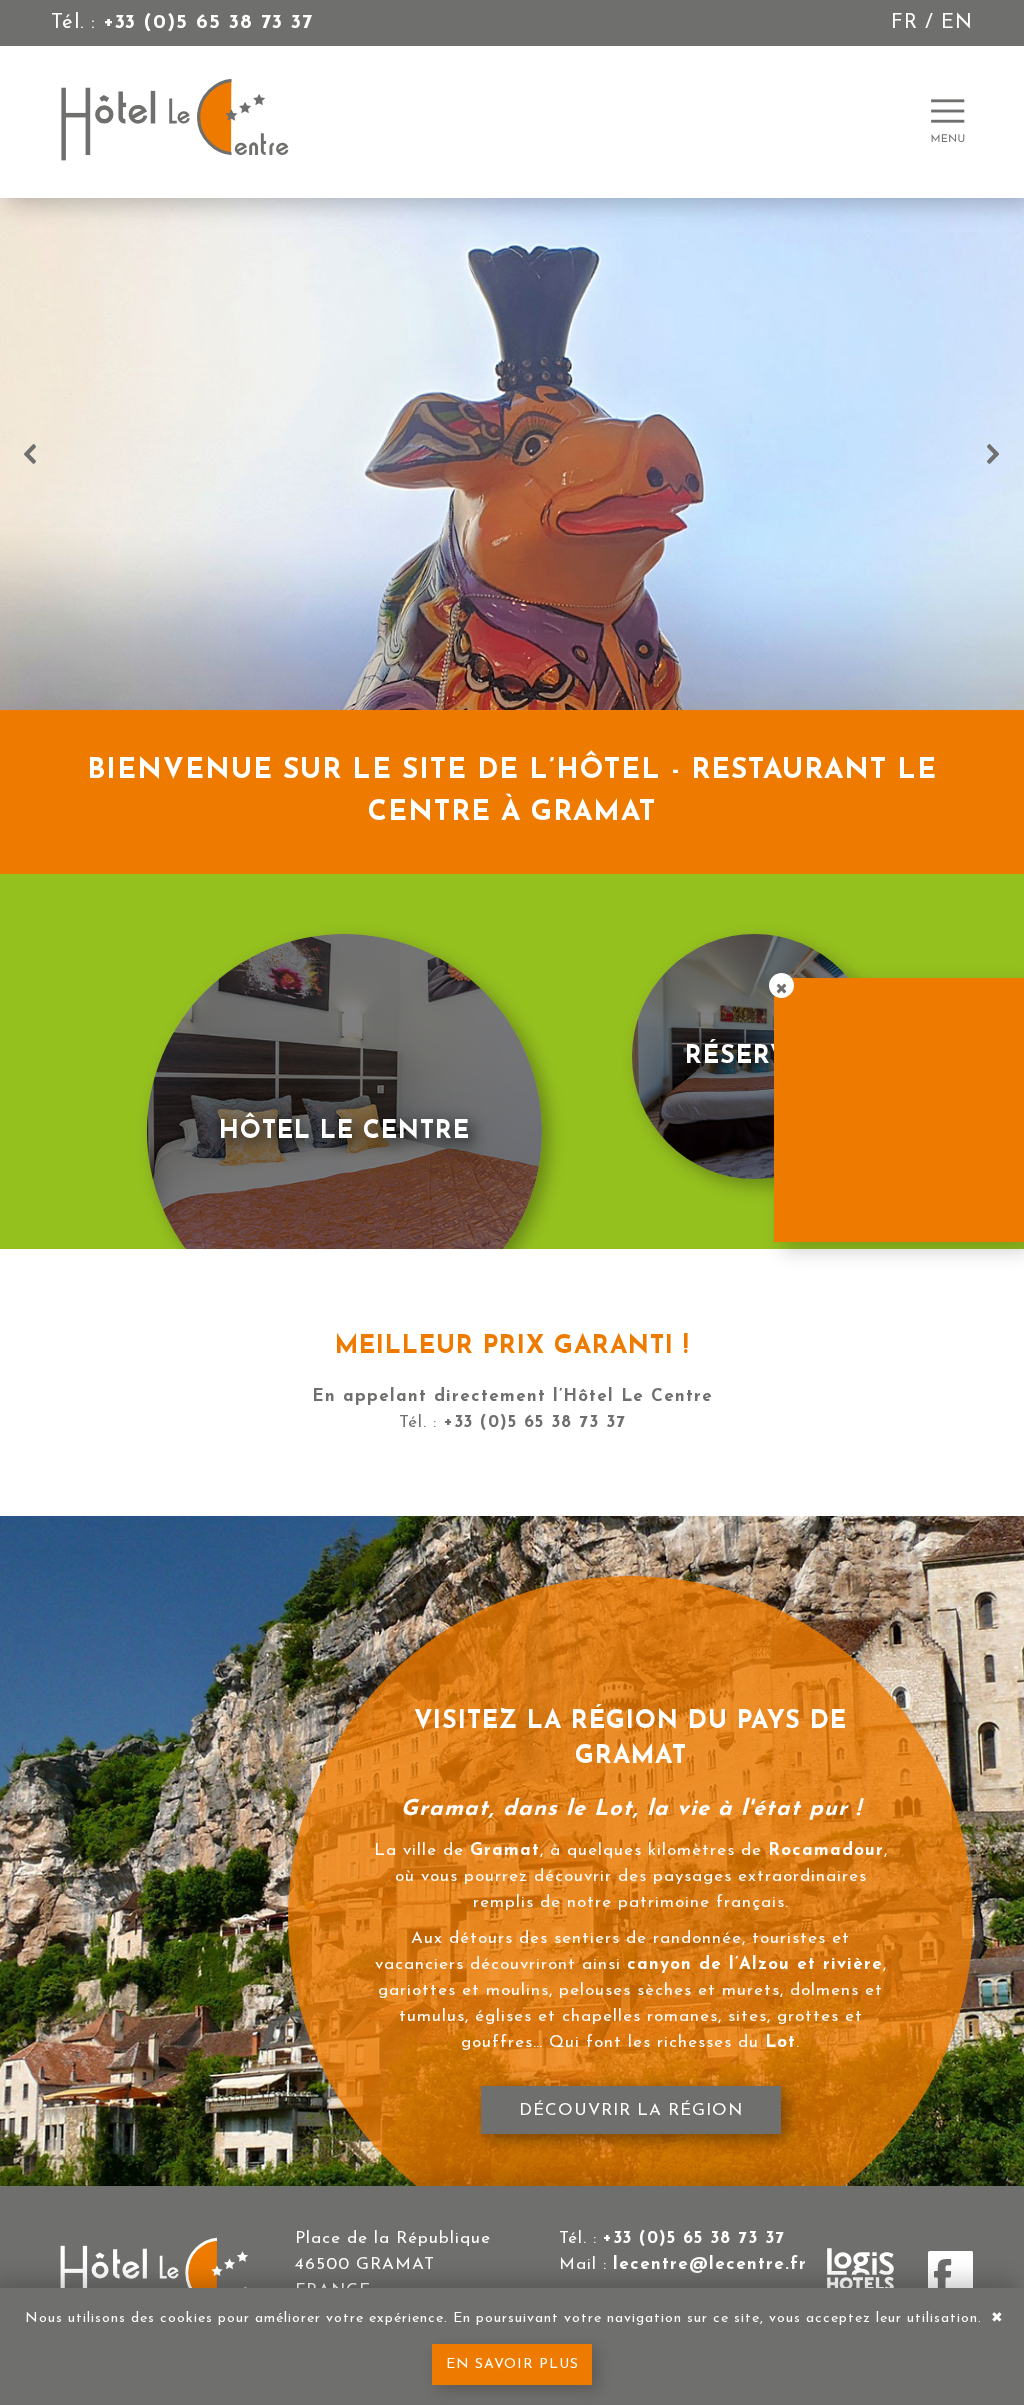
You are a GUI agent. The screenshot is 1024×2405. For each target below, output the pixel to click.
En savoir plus (512, 2364)
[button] (31, 454)
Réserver (754, 1056)
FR (904, 23)
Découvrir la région (630, 2109)
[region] (512, 454)
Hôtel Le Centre (344, 1131)
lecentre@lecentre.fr (710, 2264)
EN (957, 23)
